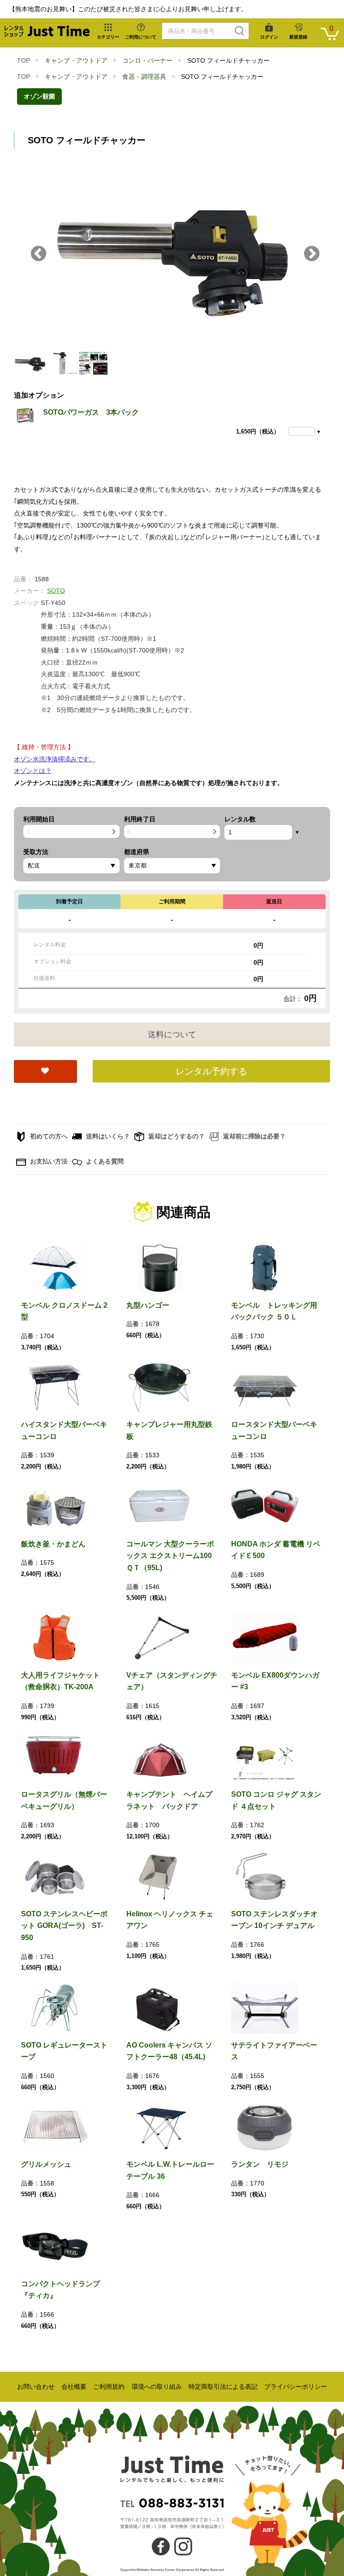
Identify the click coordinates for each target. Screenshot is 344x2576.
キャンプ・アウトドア (76, 60)
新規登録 (298, 37)
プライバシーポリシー (296, 2387)
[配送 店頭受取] (71, 866)
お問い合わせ (36, 2387)
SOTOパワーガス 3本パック (91, 412)
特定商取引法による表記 (223, 2387)
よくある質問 (104, 1161)
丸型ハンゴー (148, 1305)
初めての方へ (48, 1136)
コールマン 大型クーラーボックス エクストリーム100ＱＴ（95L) (170, 1556)
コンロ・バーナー (147, 60)
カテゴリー (108, 37)
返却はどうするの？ (176, 1136)
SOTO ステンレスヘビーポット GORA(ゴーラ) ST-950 (64, 1926)
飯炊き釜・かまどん (53, 1544)
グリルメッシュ (46, 2164)
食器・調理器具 (144, 77)
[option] (172, 254)
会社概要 (74, 2387)
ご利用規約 (109, 2387)
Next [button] (312, 254)
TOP (24, 60)
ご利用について (141, 37)
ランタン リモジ (260, 2164)
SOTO (56, 591)
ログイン (269, 37)
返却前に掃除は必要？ (254, 1136)
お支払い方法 (48, 1161)
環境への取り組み (157, 2387)
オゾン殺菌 (39, 96)
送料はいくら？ (107, 1136)
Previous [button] (39, 254)
